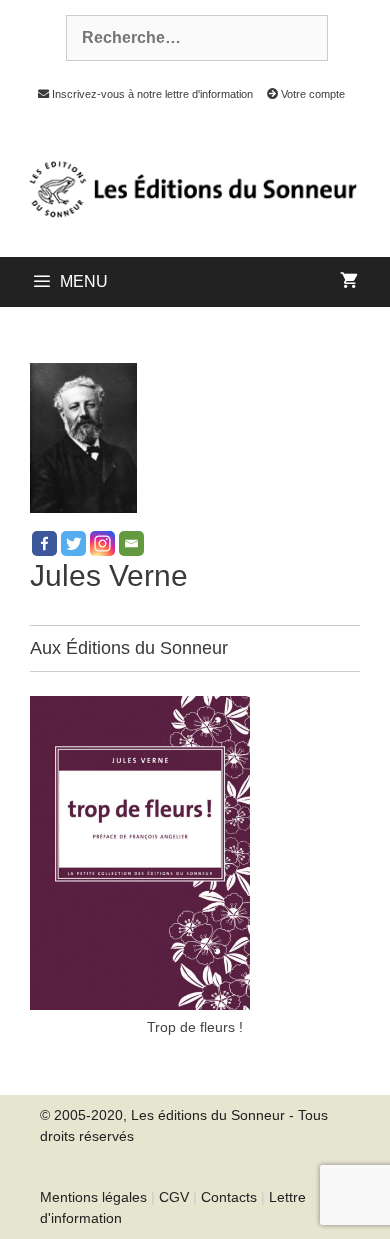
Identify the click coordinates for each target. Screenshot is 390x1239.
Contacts (229, 1197)
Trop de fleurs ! (195, 1027)
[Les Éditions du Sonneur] (191, 187)
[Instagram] (102, 543)
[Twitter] (73, 543)
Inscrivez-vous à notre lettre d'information (150, 94)
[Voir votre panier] (349, 282)
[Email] (131, 543)
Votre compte (311, 94)
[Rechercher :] (186, 38)
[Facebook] (44, 543)
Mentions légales (93, 1197)
